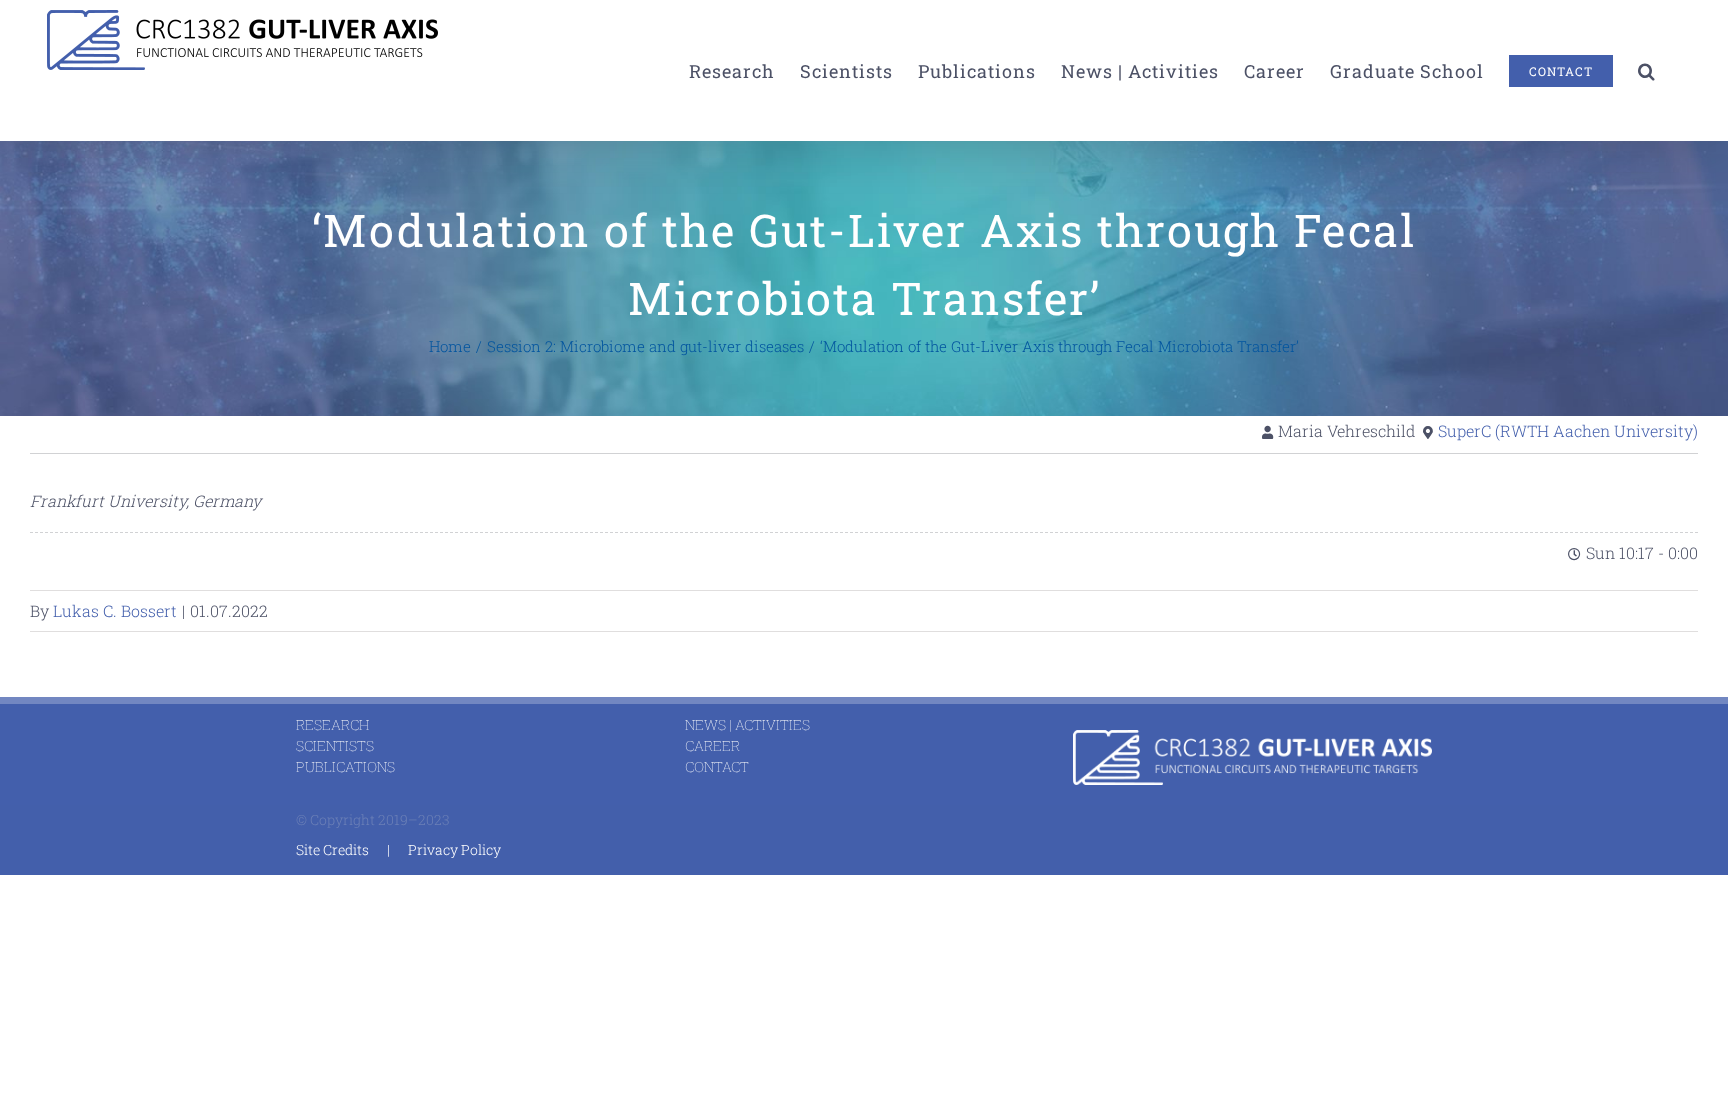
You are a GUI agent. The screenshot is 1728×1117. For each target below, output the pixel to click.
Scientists (335, 745)
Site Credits (332, 849)
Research (332, 724)
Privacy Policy (454, 849)
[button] (1647, 70)
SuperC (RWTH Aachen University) (1568, 430)
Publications (345, 766)
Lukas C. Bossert (115, 610)
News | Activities (747, 724)
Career (712, 745)
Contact (717, 766)
